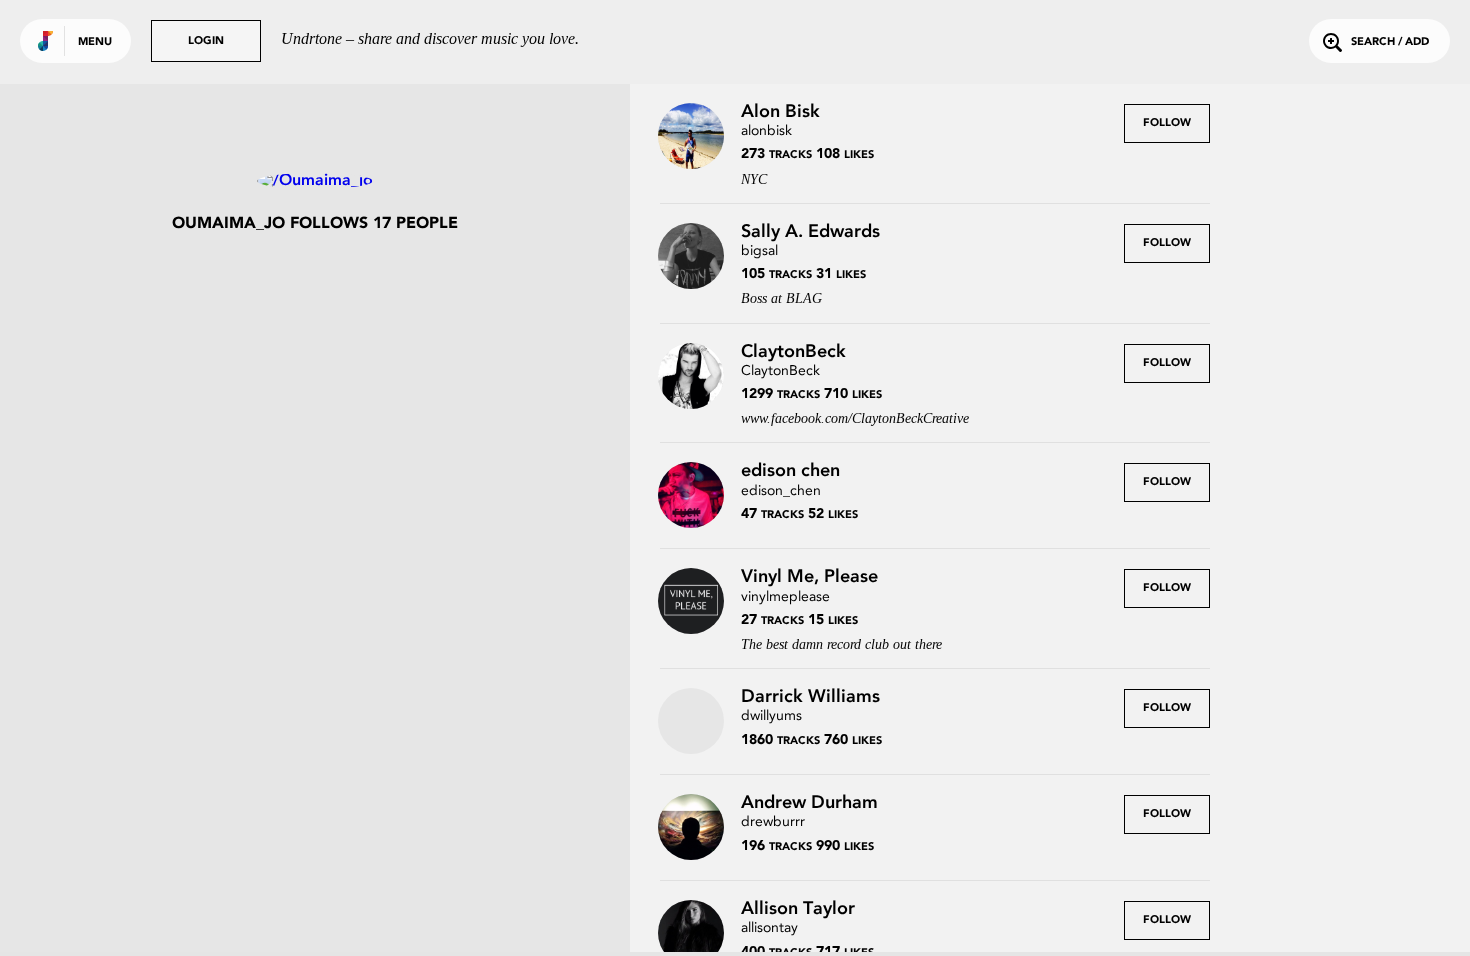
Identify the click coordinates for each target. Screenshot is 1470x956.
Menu (95, 42)
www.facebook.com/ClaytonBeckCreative (855, 418)
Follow (1167, 123)
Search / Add (1390, 42)
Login (206, 41)
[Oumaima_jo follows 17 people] (315, 181)
